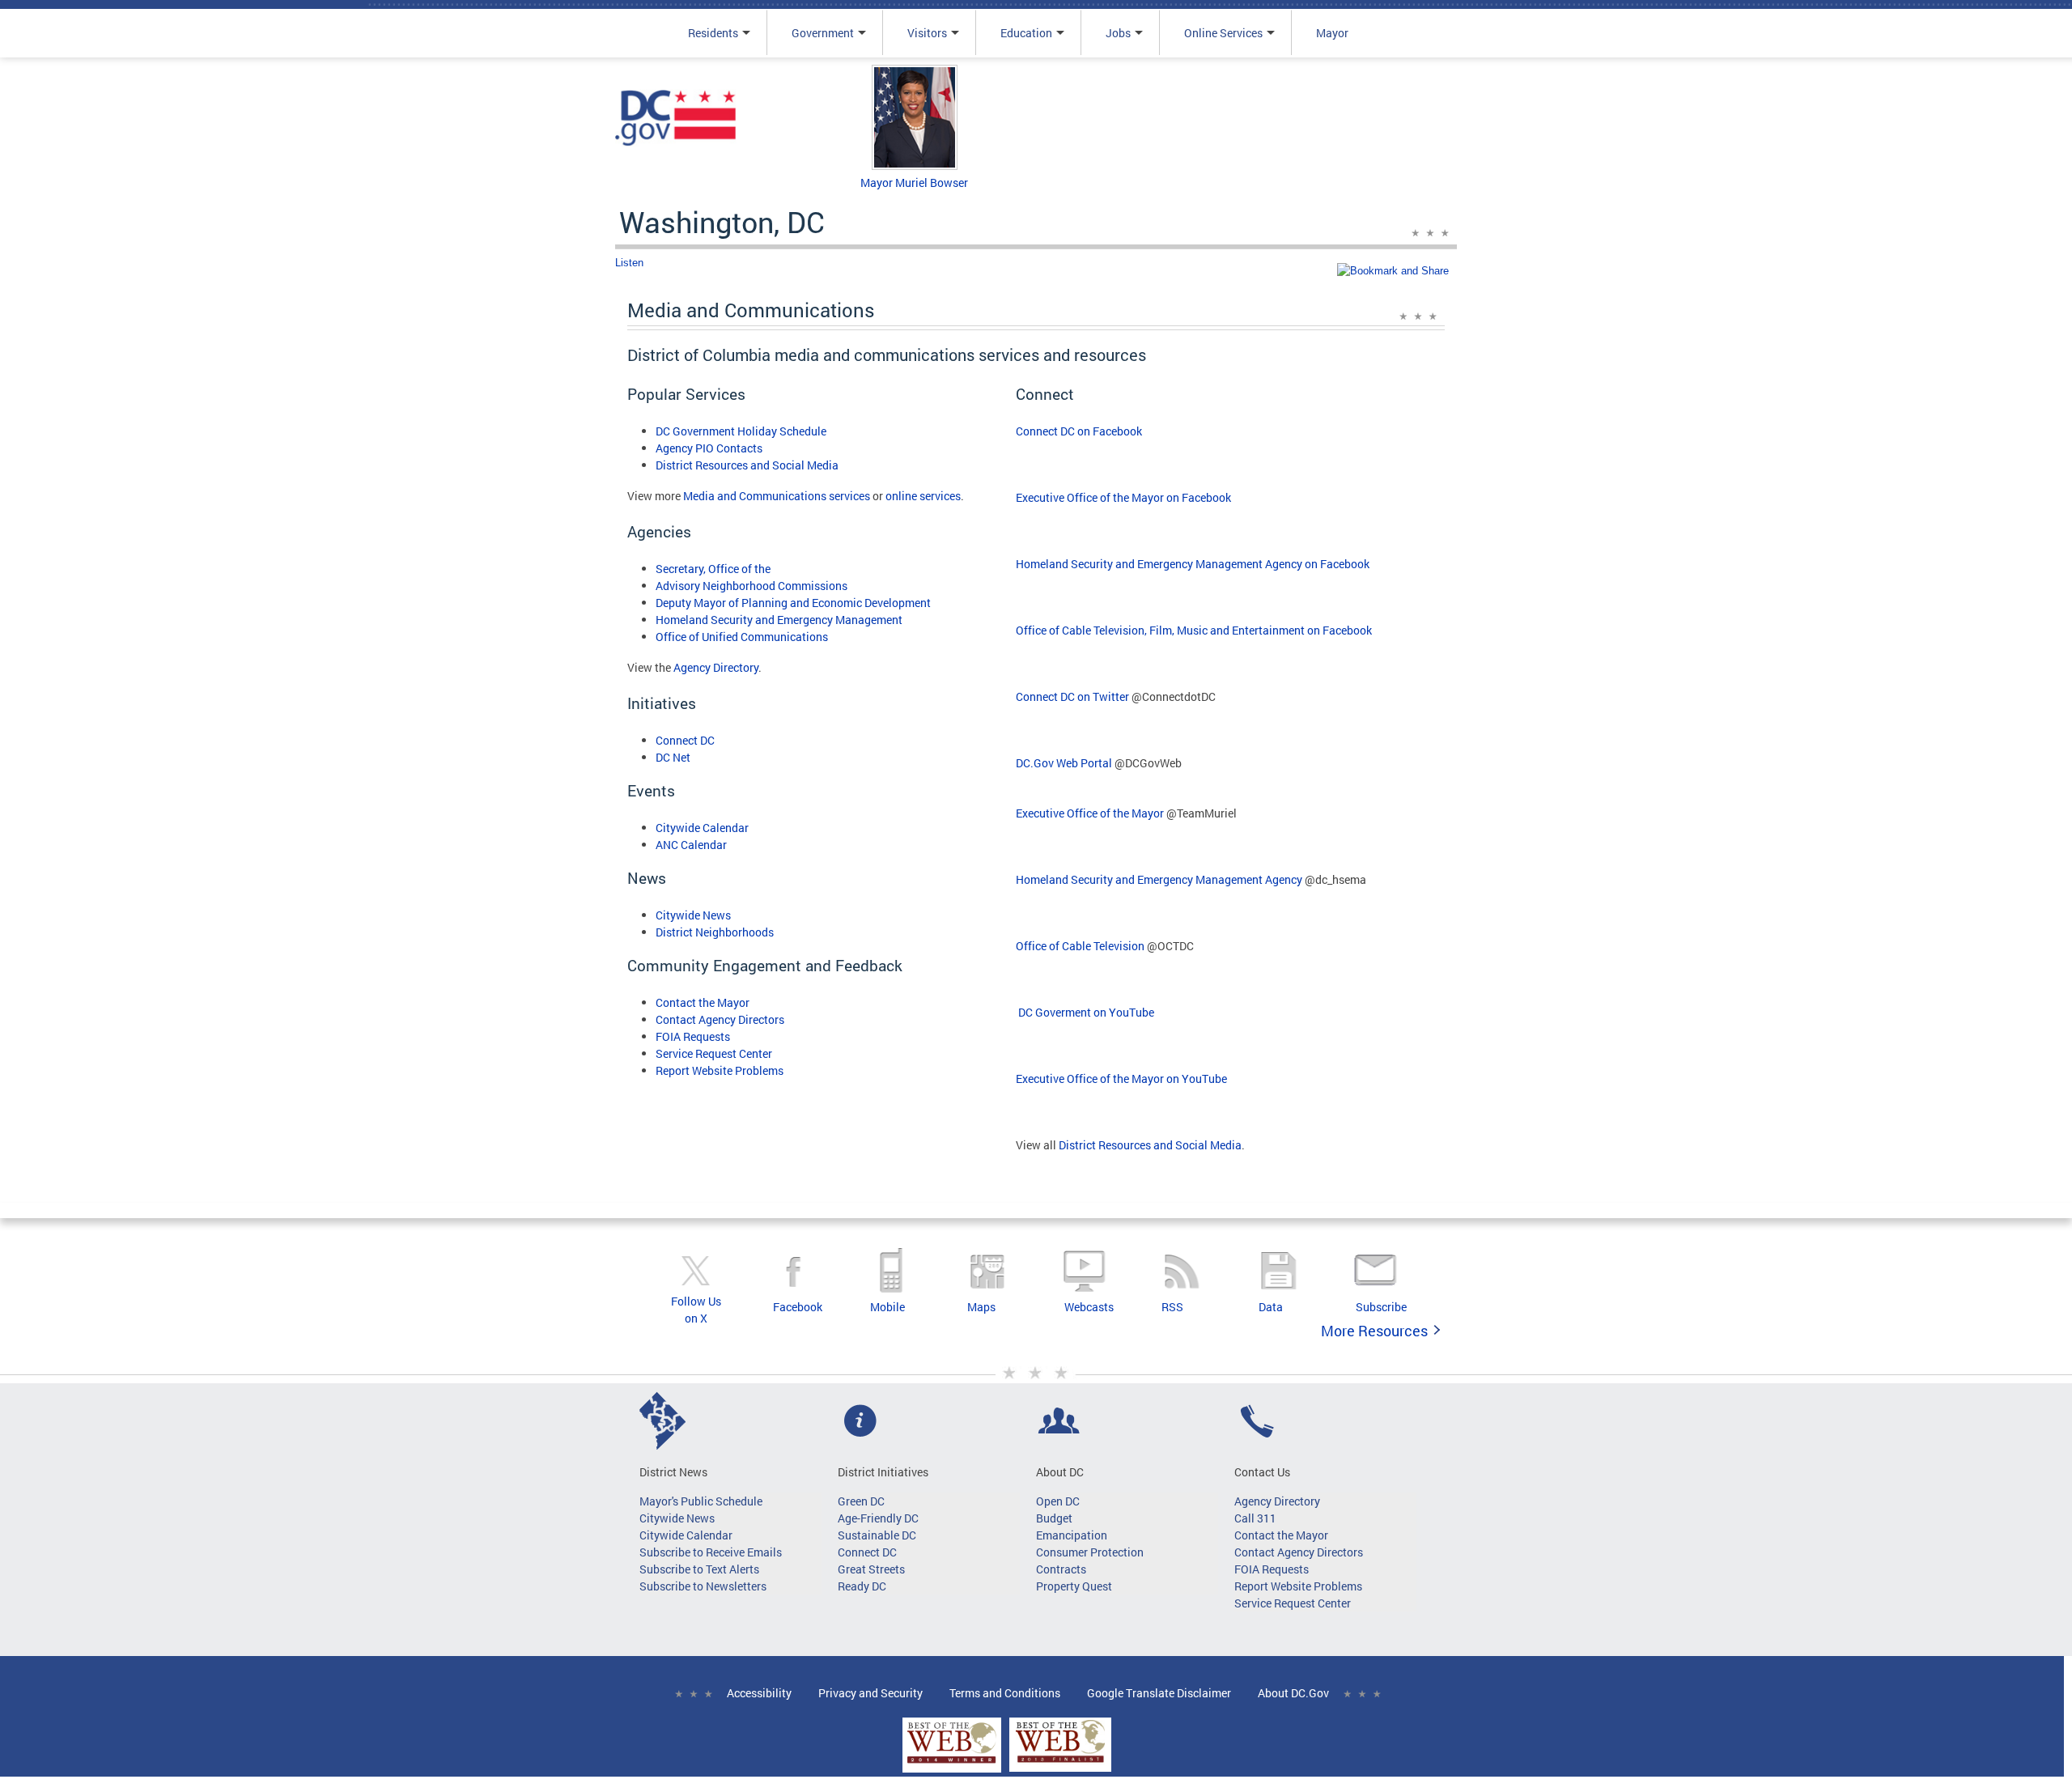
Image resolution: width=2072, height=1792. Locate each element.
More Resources (1374, 1331)
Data (1271, 1307)
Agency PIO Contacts (709, 448)
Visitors (927, 33)
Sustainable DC (877, 1535)
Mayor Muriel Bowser (914, 183)
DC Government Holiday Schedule (741, 431)
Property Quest (1074, 1586)
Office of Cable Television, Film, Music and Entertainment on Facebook (1194, 630)
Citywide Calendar (702, 828)
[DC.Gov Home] (676, 143)
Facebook (798, 1307)
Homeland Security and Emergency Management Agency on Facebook (1193, 564)
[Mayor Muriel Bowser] (915, 166)
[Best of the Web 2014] (952, 1763)
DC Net (673, 757)
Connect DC (685, 740)
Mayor (1332, 33)
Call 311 (1255, 1518)
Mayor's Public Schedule (701, 1501)
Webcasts (1089, 1307)
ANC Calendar (691, 845)
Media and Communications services (777, 496)
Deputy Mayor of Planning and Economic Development (793, 603)
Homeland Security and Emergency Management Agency (1159, 879)
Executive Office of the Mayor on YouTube (1121, 1079)
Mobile (887, 1307)
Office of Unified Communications (742, 637)
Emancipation (1072, 1535)
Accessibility (759, 1693)
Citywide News (693, 915)
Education (1026, 33)
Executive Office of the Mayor (1090, 813)
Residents (713, 33)
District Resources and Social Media (747, 465)
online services (923, 496)
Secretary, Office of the (713, 569)
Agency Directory (716, 667)
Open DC (1058, 1501)
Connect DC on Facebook (1079, 431)
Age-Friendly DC (878, 1518)
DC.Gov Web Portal (1064, 763)
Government (823, 33)
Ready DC (862, 1586)
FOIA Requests (693, 1036)
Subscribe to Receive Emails (711, 1552)
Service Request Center (714, 1053)
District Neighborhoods (715, 932)
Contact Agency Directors (720, 1019)
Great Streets (871, 1569)
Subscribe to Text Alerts (699, 1569)
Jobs (1118, 33)
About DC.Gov (1293, 1693)
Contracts (1061, 1569)
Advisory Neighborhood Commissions (752, 586)
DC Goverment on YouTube (1085, 1012)
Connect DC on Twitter (1072, 696)
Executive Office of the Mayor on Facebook (1123, 497)
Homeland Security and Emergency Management (779, 620)
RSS (1172, 1307)
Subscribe (1381, 1307)
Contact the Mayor (703, 1002)
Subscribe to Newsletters (703, 1586)
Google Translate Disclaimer (1159, 1693)
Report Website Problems (720, 1070)
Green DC (861, 1501)
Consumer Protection (1090, 1552)
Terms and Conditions (1005, 1693)
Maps (981, 1307)
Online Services (1223, 33)
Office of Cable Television (1080, 946)
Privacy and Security (870, 1693)
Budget (1054, 1518)
